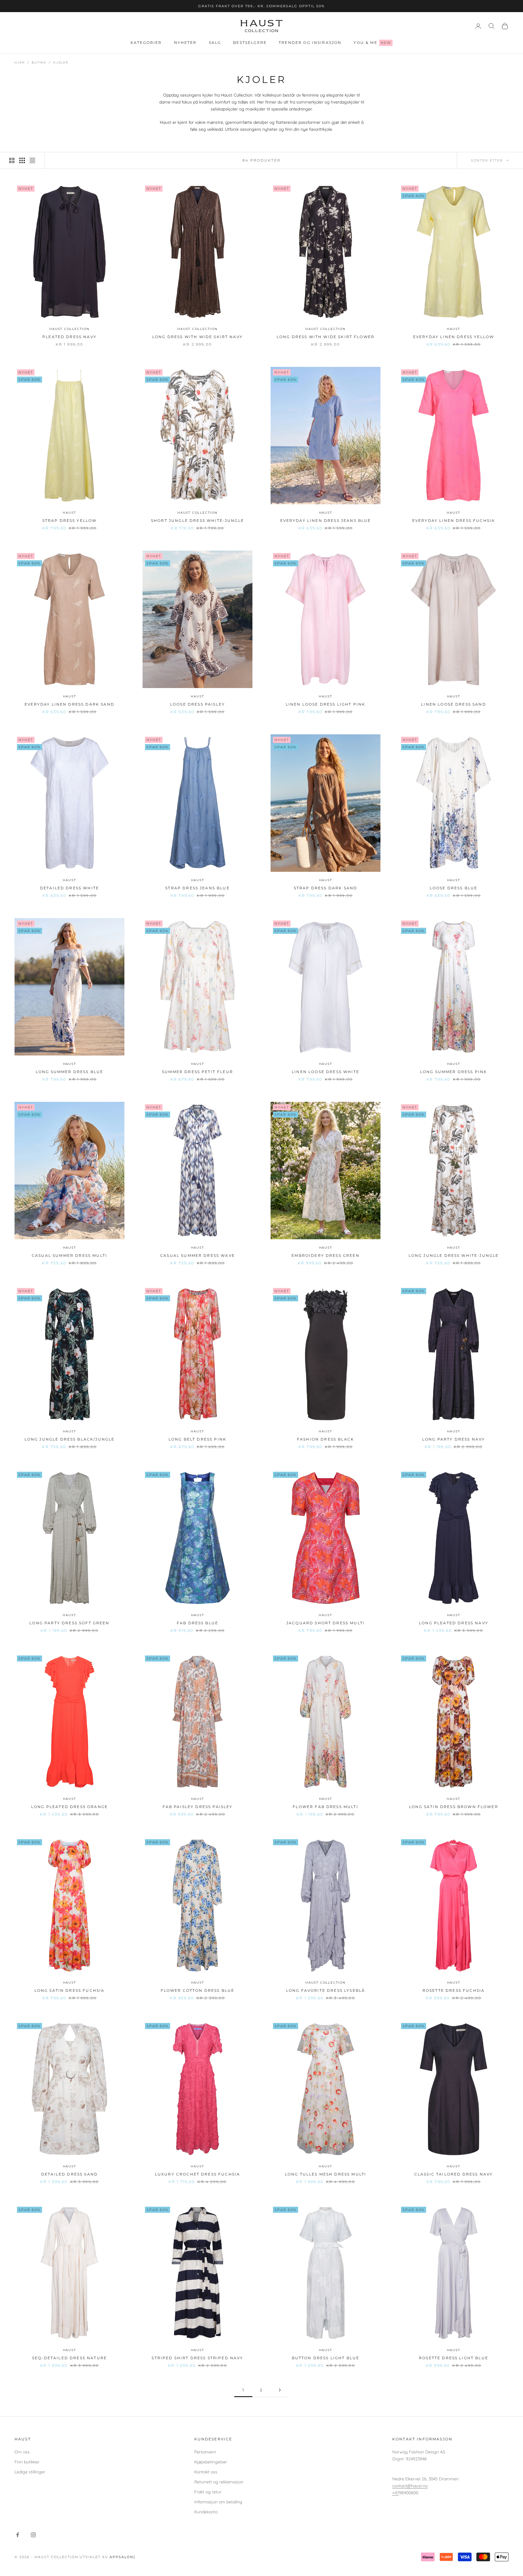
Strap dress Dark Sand (326, 888)
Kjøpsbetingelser (211, 2462)
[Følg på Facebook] (18, 2535)
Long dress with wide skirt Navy (197, 337)
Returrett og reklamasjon (219, 2482)
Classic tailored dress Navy (454, 2174)
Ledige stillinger (30, 2472)
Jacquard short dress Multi (326, 1623)
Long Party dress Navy (454, 1439)
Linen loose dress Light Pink (326, 704)
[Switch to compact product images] (32, 160)
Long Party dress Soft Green (69, 1623)
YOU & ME (372, 43)
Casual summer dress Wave (197, 1255)
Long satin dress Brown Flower (454, 1807)
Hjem (20, 63)
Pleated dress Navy (69, 337)
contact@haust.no (410, 2486)
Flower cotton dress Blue (198, 1990)
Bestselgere (250, 43)
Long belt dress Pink (197, 1439)
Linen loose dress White (326, 1072)
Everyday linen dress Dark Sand (69, 704)
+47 (396, 2493)
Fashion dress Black (326, 1439)
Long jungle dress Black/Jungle (70, 1439)
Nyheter (185, 43)
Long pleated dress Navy (454, 1623)
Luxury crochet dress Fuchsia (197, 2174)
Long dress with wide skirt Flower (326, 337)
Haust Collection (69, 329)
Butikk (39, 63)
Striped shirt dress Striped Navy (197, 2358)
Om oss (22, 2452)
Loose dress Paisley (197, 704)
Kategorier (146, 43)
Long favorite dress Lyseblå (326, 1990)
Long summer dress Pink (454, 1072)
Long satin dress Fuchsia (70, 1990)
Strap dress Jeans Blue (197, 888)
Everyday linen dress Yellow (454, 337)
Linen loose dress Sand (454, 704)
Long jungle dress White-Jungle (454, 1255)
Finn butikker (27, 2462)
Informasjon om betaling (218, 2502)
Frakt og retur (208, 2492)
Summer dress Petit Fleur (197, 1072)
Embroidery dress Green (326, 1255)
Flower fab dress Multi (326, 1807)
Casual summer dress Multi (69, 1255)
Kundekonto (206, 2512)
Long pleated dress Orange (69, 1807)
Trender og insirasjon (310, 43)
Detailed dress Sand (69, 2174)
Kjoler (61, 63)
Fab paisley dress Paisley (198, 1807)
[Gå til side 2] (280, 2390)
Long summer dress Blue (70, 1072)
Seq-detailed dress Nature (69, 2358)
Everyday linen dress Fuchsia (454, 520)
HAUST (453, 329)
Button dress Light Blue (326, 2358)
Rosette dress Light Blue (454, 2358)
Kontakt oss (206, 2472)
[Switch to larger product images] (12, 160)
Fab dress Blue (197, 1623)
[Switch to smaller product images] (22, 160)
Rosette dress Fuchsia (454, 1990)
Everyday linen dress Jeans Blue (326, 520)
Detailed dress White (69, 888)
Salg (215, 43)
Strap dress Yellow (70, 520)
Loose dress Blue (454, 888)
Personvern (205, 2452)
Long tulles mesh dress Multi (326, 2174)
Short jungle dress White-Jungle (197, 520)
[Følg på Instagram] (33, 2535)
